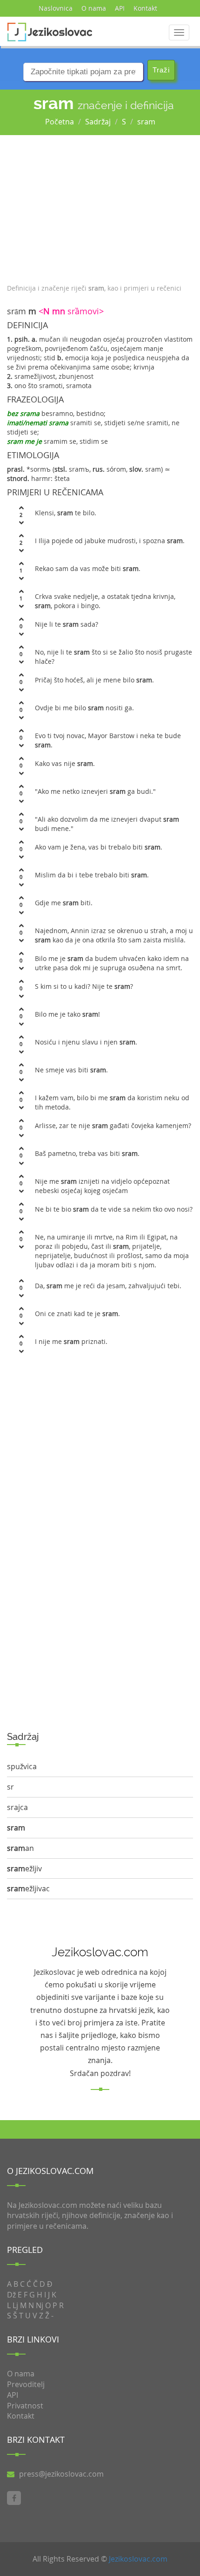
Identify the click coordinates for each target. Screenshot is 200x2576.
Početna (60, 122)
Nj (40, 2305)
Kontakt (145, 8)
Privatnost (25, 2406)
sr (10, 1787)
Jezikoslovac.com (138, 2559)
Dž (11, 2295)
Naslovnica (56, 8)
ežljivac (28, 1888)
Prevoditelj (26, 2384)
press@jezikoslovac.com (61, 2474)
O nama (94, 8)
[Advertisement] (100, 207)
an (20, 1848)
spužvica (22, 1766)
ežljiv (24, 1869)
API (120, 8)
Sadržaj (98, 122)
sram (146, 122)
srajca (17, 1807)
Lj (15, 2305)
